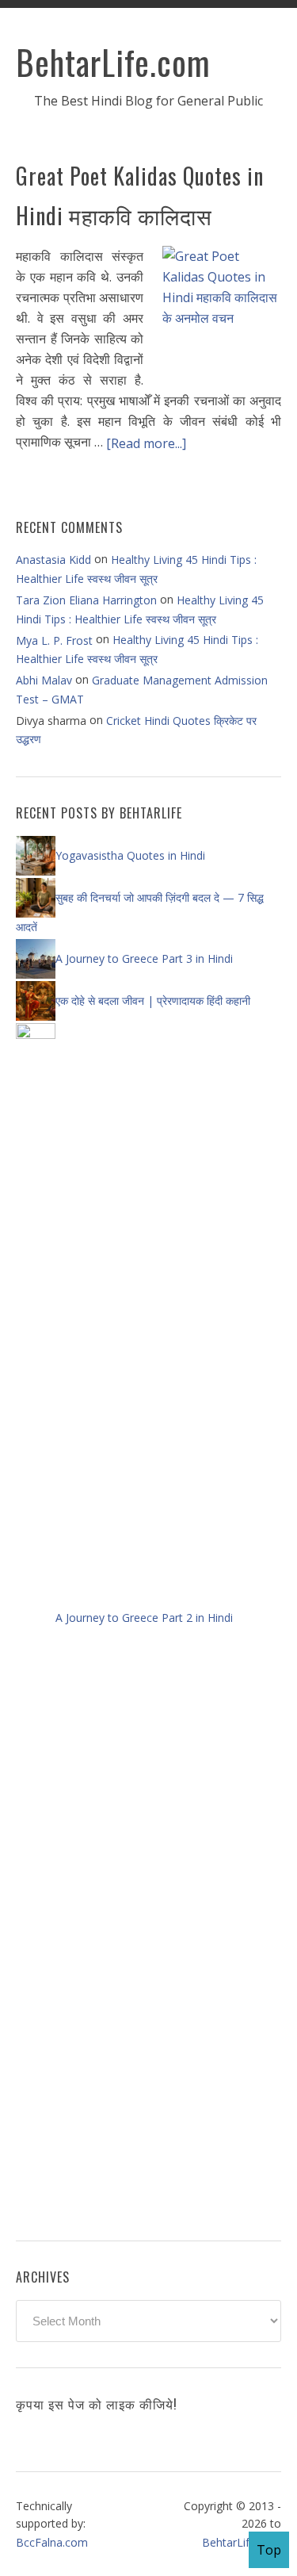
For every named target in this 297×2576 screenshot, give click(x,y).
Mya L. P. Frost (54, 640)
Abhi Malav (44, 680)
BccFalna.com (52, 2542)
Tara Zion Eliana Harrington (86, 600)
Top (269, 2550)
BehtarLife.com (113, 62)
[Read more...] (146, 443)
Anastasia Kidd (53, 560)
